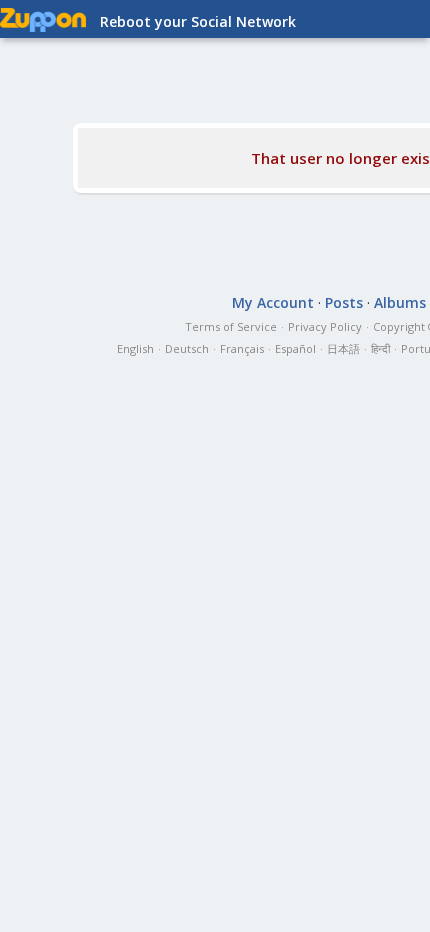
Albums (400, 302)
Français (242, 348)
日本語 (343, 348)
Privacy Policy (325, 326)
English (135, 348)
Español (295, 348)
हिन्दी (380, 348)
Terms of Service (231, 326)
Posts (344, 302)
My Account (273, 302)
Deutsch (187, 348)
